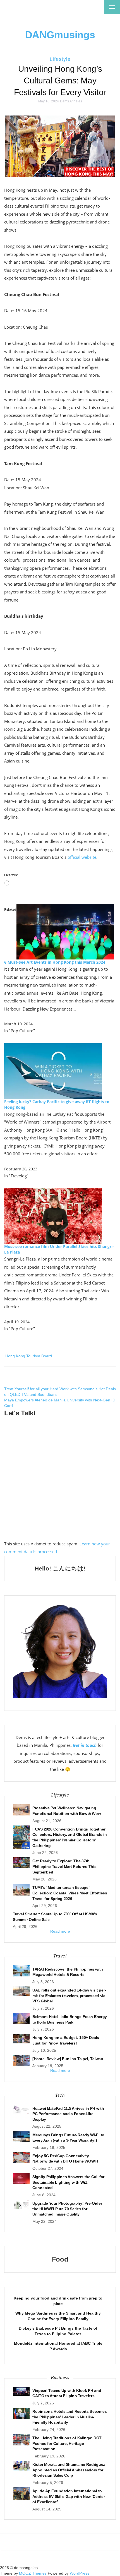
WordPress (80, 2573)
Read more (60, 1931)
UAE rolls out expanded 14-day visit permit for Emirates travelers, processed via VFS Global (69, 1996)
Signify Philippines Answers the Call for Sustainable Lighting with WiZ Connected (68, 2182)
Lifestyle (60, 59)
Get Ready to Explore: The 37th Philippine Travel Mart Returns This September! (64, 1866)
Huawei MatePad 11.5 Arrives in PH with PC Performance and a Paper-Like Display (68, 2114)
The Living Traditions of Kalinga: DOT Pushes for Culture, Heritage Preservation (67, 2443)
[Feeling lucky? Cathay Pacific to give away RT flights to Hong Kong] (53, 1070)
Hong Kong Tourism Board (29, 1356)
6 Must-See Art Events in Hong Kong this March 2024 (55, 962)
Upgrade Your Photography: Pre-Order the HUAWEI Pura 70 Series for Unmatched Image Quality (67, 2209)
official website (82, 857)
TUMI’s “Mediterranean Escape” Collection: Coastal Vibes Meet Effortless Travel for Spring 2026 (70, 1893)
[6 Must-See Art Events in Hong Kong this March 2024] (65, 931)
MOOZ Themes (33, 2573)
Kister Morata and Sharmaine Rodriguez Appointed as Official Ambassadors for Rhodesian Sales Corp (69, 2470)
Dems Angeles (71, 101)
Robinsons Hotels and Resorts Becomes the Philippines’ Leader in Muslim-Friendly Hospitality (69, 2417)
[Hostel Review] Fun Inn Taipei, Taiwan (68, 2059)
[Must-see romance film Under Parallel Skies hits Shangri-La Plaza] (53, 1215)
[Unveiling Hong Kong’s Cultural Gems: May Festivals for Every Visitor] (60, 146)
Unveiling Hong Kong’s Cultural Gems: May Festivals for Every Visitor (60, 80)
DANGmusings (60, 35)
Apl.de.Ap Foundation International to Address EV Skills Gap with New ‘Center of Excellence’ (69, 2496)
